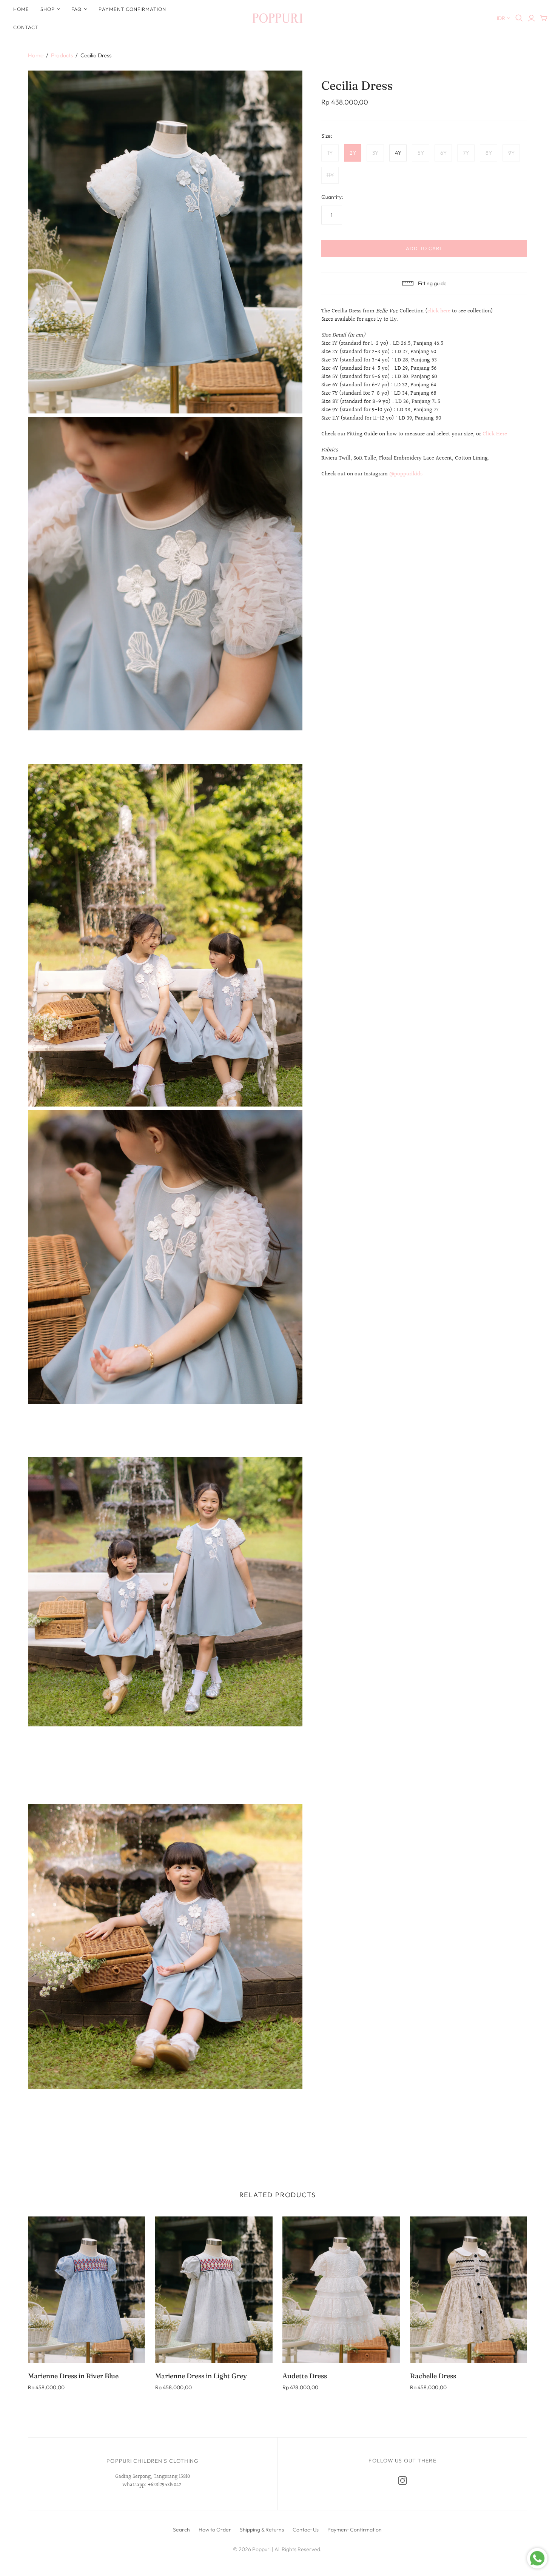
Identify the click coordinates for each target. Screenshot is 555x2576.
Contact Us (306, 2530)
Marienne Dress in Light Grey (201, 2376)
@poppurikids (406, 474)
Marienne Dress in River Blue (73, 2376)
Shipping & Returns (262, 2530)
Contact (26, 27)
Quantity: (332, 197)
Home (21, 9)
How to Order (215, 2530)
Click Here (495, 434)
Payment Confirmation (132, 9)
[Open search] (519, 18)
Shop (48, 9)
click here (439, 311)
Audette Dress (305, 2376)
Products (62, 55)
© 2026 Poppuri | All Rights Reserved (277, 2549)
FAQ (77, 9)
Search (181, 2530)
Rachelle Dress (433, 2376)
